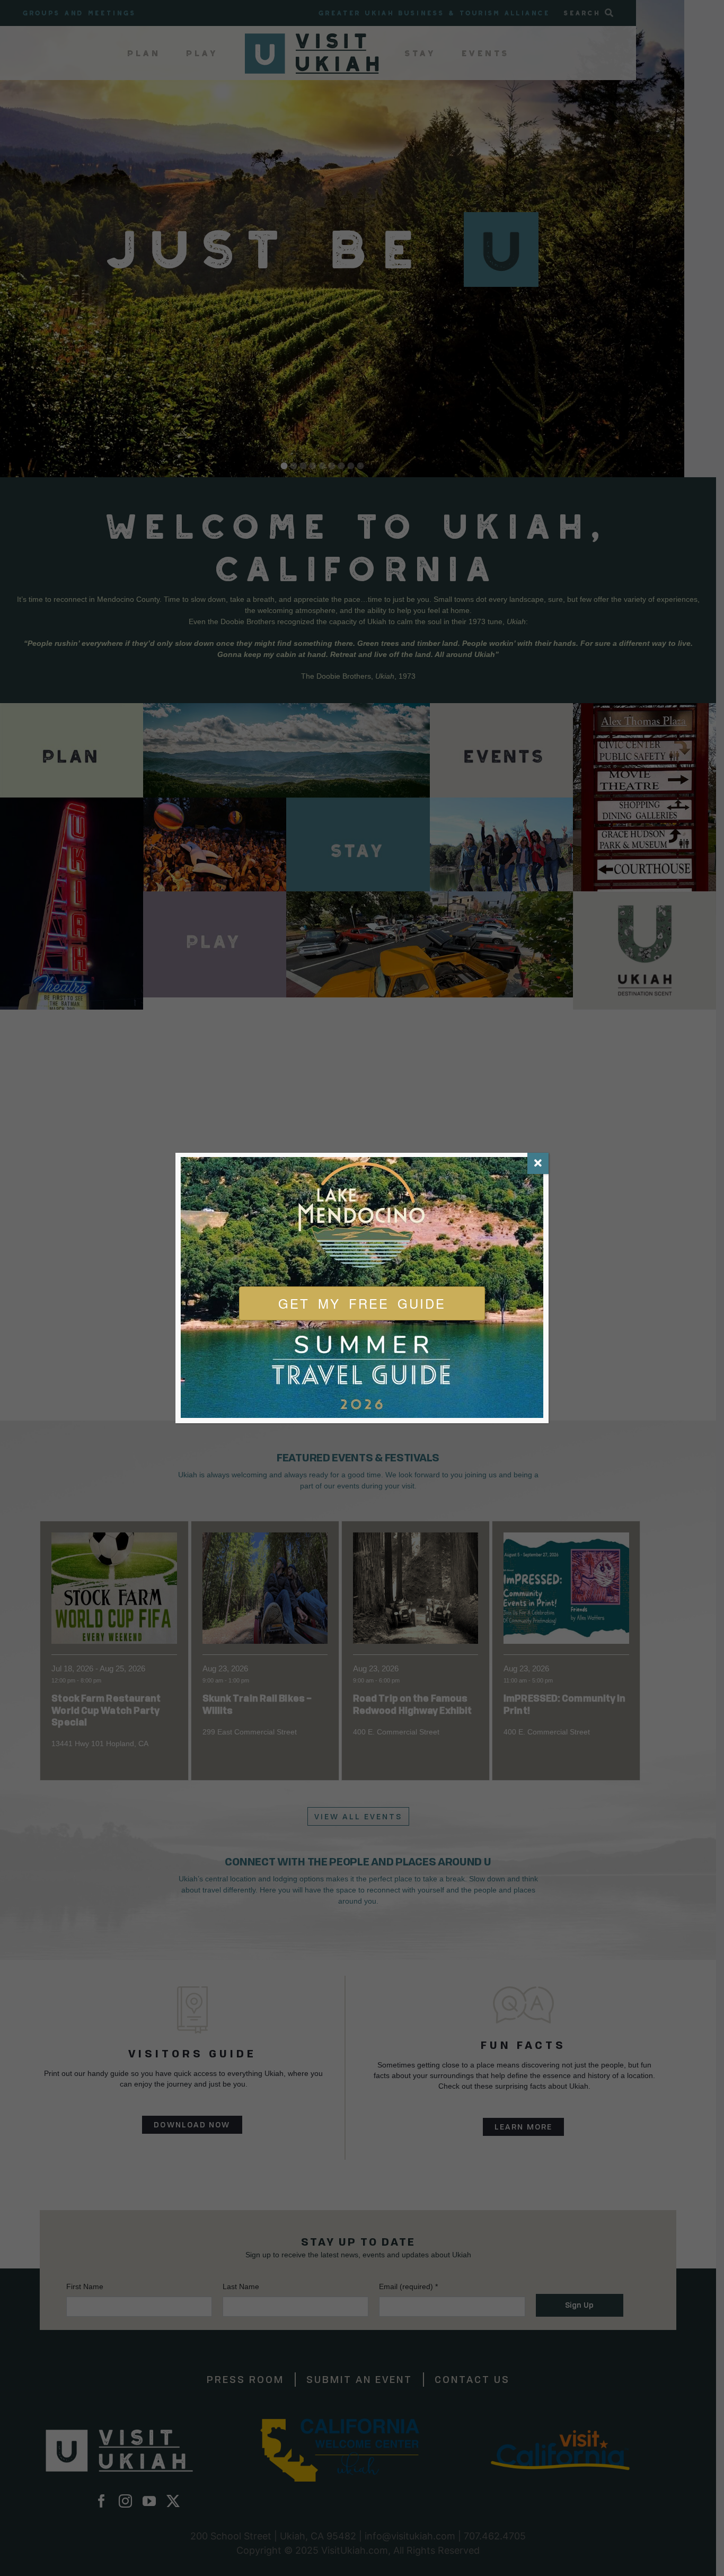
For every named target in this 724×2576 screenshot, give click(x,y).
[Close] (538, 1163)
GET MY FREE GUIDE (362, 1303)
